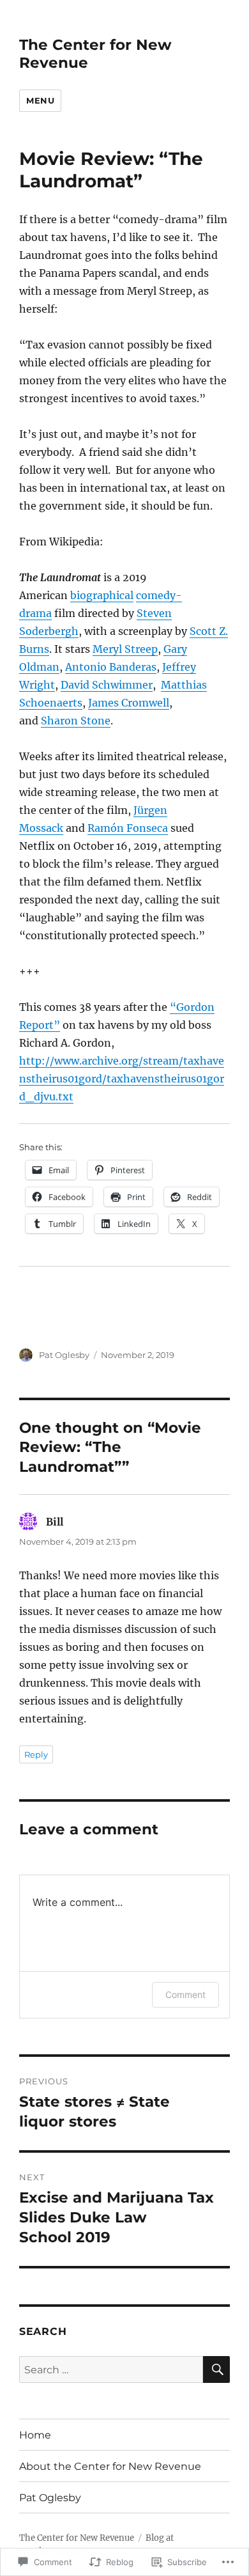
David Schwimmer (107, 685)
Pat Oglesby (64, 1355)
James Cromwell (129, 703)
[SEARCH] (216, 2369)
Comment (185, 1994)
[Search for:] (111, 2369)
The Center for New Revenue (77, 2538)
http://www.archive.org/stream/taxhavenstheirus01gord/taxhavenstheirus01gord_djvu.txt (122, 1079)
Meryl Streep (125, 649)
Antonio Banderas (111, 667)
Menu (40, 100)
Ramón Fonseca (128, 828)
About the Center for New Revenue (110, 2466)
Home (35, 2435)
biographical (102, 595)
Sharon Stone (76, 721)
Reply (36, 1754)
